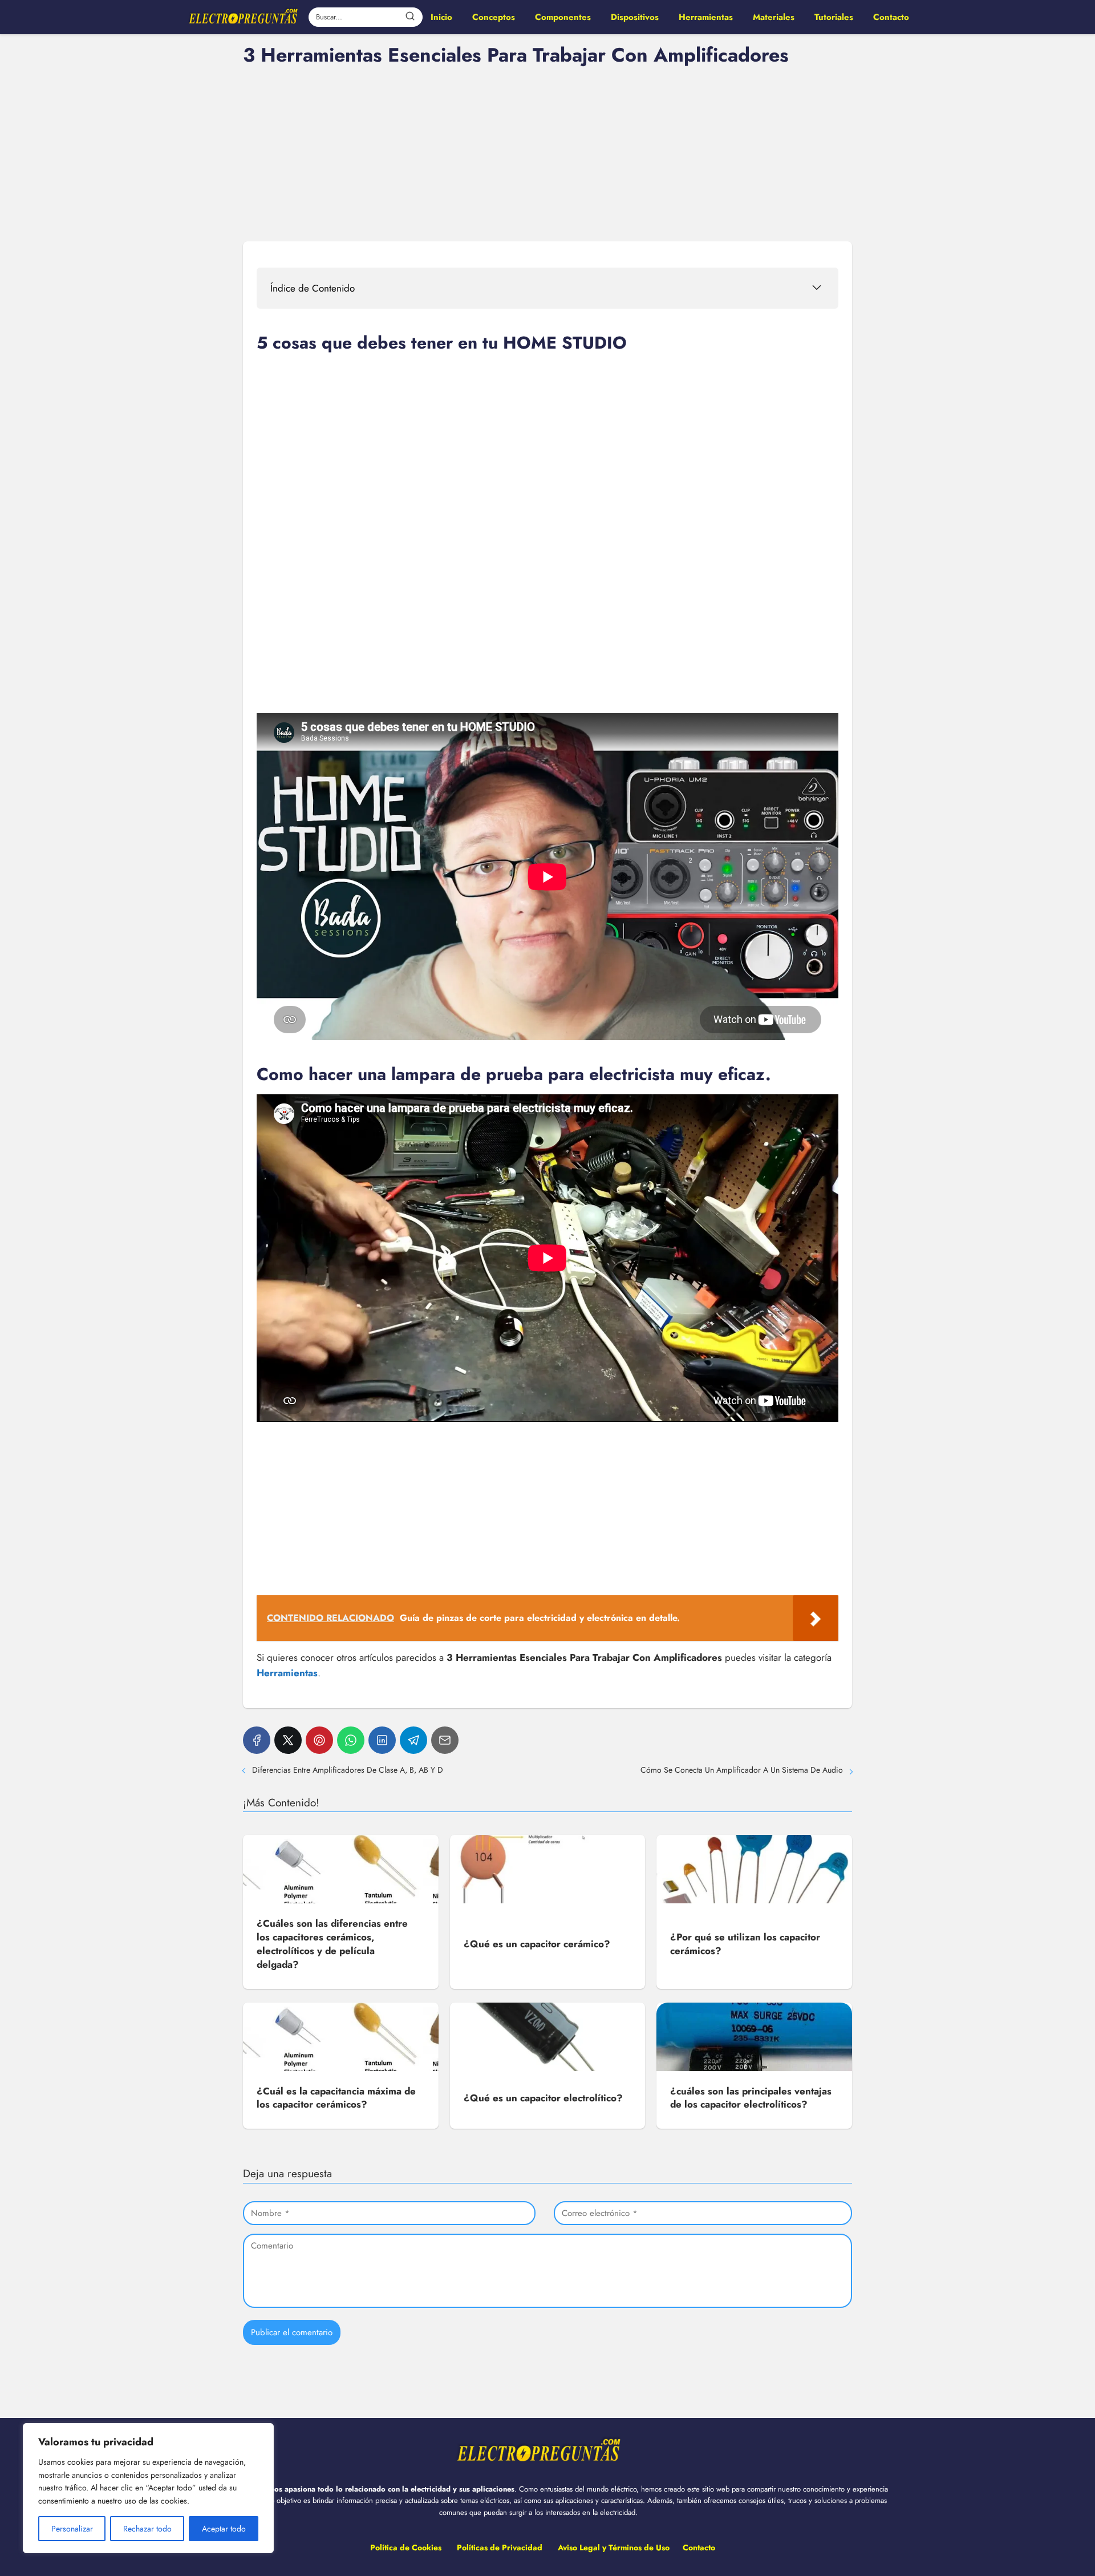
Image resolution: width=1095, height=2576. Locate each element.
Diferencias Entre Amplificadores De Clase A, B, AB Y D (348, 1770)
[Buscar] (410, 17)
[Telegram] (413, 1740)
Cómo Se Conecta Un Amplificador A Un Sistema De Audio (742, 1770)
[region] (148, 2488)
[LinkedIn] (382, 1740)
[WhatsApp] (351, 1740)
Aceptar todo (224, 2529)
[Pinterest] (319, 1740)
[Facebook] (257, 1740)
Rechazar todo (147, 2529)
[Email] (445, 1740)
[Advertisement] (547, 152)
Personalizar (72, 2529)
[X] (288, 1740)
